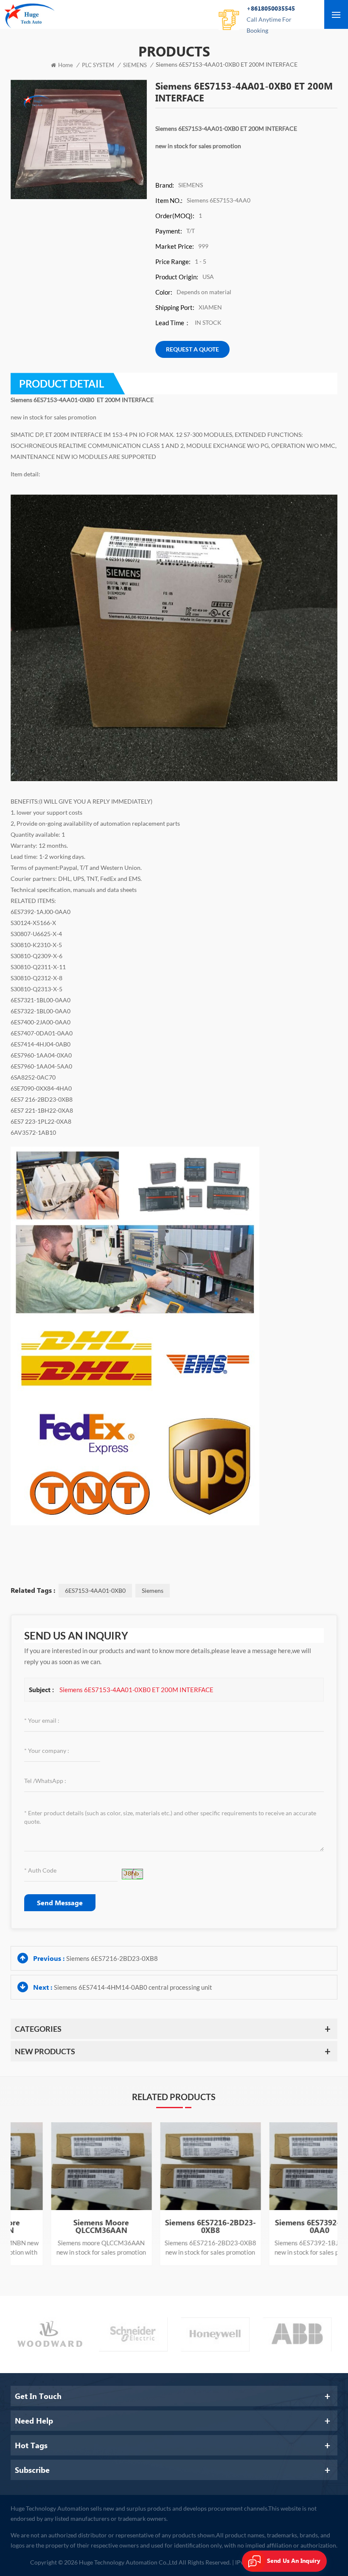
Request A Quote (192, 349)
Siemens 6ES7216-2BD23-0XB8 (112, 1958)
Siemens (153, 1590)
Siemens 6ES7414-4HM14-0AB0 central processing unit (133, 1987)
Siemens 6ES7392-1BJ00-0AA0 (174, 2226)
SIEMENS (135, 65)
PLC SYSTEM (98, 65)
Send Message (60, 1902)
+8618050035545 (271, 19)
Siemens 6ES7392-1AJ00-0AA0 (283, 2226)
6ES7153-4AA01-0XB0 (95, 1590)
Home (66, 65)
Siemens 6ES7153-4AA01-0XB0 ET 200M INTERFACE (136, 1690)
